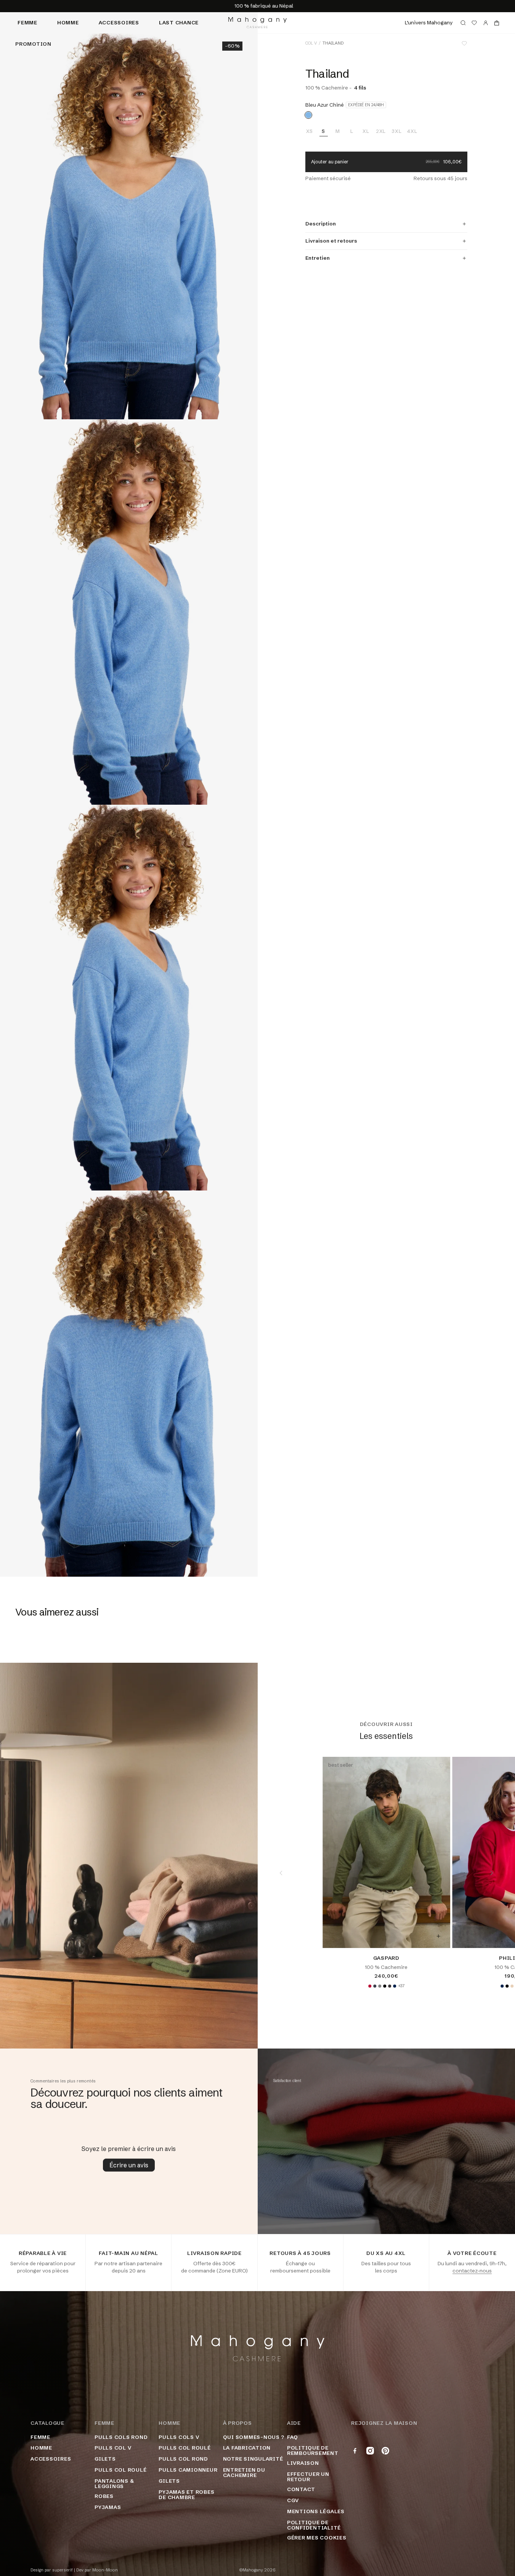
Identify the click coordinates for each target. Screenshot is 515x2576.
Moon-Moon (105, 2570)
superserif (63, 2570)
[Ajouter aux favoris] (464, 43)
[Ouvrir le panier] (497, 23)
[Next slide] (492, 1873)
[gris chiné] (380, 1986)
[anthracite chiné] (390, 1986)
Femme (27, 22)
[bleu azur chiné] (308, 115)
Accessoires (119, 22)
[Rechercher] (463, 23)
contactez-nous (472, 2271)
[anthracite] (375, 1986)
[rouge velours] (370, 1986)
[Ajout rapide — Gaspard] (438, 1936)
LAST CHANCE (179, 22)
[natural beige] (512, 1986)
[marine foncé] (395, 1986)
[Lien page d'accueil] (257, 23)
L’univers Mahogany (429, 22)
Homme (68, 22)
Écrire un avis (129, 2165)
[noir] (385, 1986)
